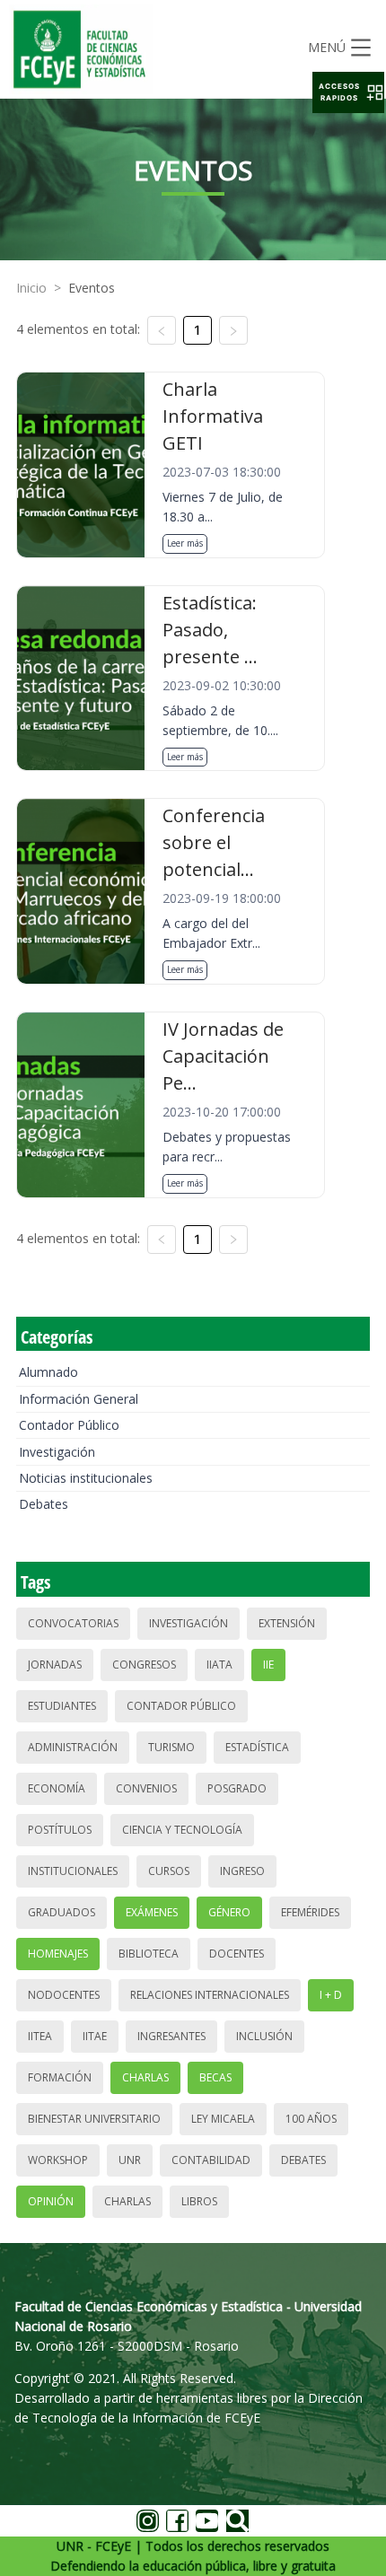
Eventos (92, 288)
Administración (73, 1747)
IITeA (40, 2036)
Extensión (287, 1623)
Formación (60, 2077)
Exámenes (152, 1912)
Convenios (146, 1788)
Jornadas (55, 1665)
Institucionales (73, 1871)
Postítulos (60, 1830)
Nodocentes (64, 1995)
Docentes (237, 1954)
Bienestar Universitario (94, 2119)
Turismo (171, 1747)
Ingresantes (171, 2036)
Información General (79, 1399)
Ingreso (242, 1871)
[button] (348, 92)
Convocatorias (73, 1623)
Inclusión (264, 2036)
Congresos (144, 1665)
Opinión (51, 2201)
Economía (57, 1788)
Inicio (31, 288)
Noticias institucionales (86, 1478)
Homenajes (58, 1954)
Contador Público (69, 1425)
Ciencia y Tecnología (182, 1830)
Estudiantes (62, 1706)
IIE (268, 1665)
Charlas (145, 2077)
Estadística (257, 1747)
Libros (199, 2201)
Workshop (58, 2160)
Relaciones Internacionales (210, 1995)
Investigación (57, 1452)
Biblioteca (149, 1954)
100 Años (311, 2119)
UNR (130, 2160)
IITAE (95, 2036)
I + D (331, 1995)
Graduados (61, 1912)
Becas (215, 2077)
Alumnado (48, 1372)
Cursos (169, 1871)
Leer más (185, 543)
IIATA (219, 1665)
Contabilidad (211, 2160)
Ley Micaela (223, 2119)
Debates (44, 1504)
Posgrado (237, 1788)
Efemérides (310, 1912)
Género (229, 1912)
